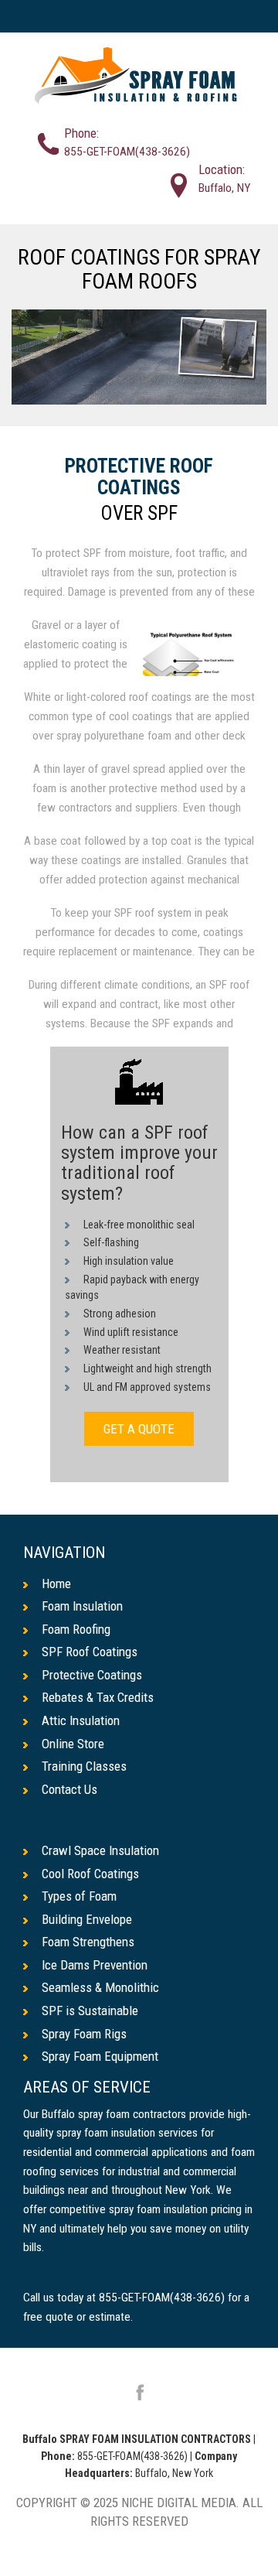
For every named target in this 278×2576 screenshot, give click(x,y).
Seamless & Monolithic (100, 1987)
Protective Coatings (92, 1675)
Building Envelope (87, 1919)
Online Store (73, 1744)
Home (56, 1584)
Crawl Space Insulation (100, 1850)
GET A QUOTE (139, 1429)
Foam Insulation (82, 1606)
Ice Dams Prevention (95, 1965)
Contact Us (69, 1789)
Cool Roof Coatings (90, 1874)
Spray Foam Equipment (100, 2056)
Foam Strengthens (88, 1942)
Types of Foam (79, 1896)
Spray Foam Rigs (84, 2034)
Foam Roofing (76, 1629)
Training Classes (84, 1766)
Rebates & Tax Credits (98, 1697)
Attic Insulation (81, 1720)
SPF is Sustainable (90, 2011)
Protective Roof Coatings (139, 477)
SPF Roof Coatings (90, 1652)
